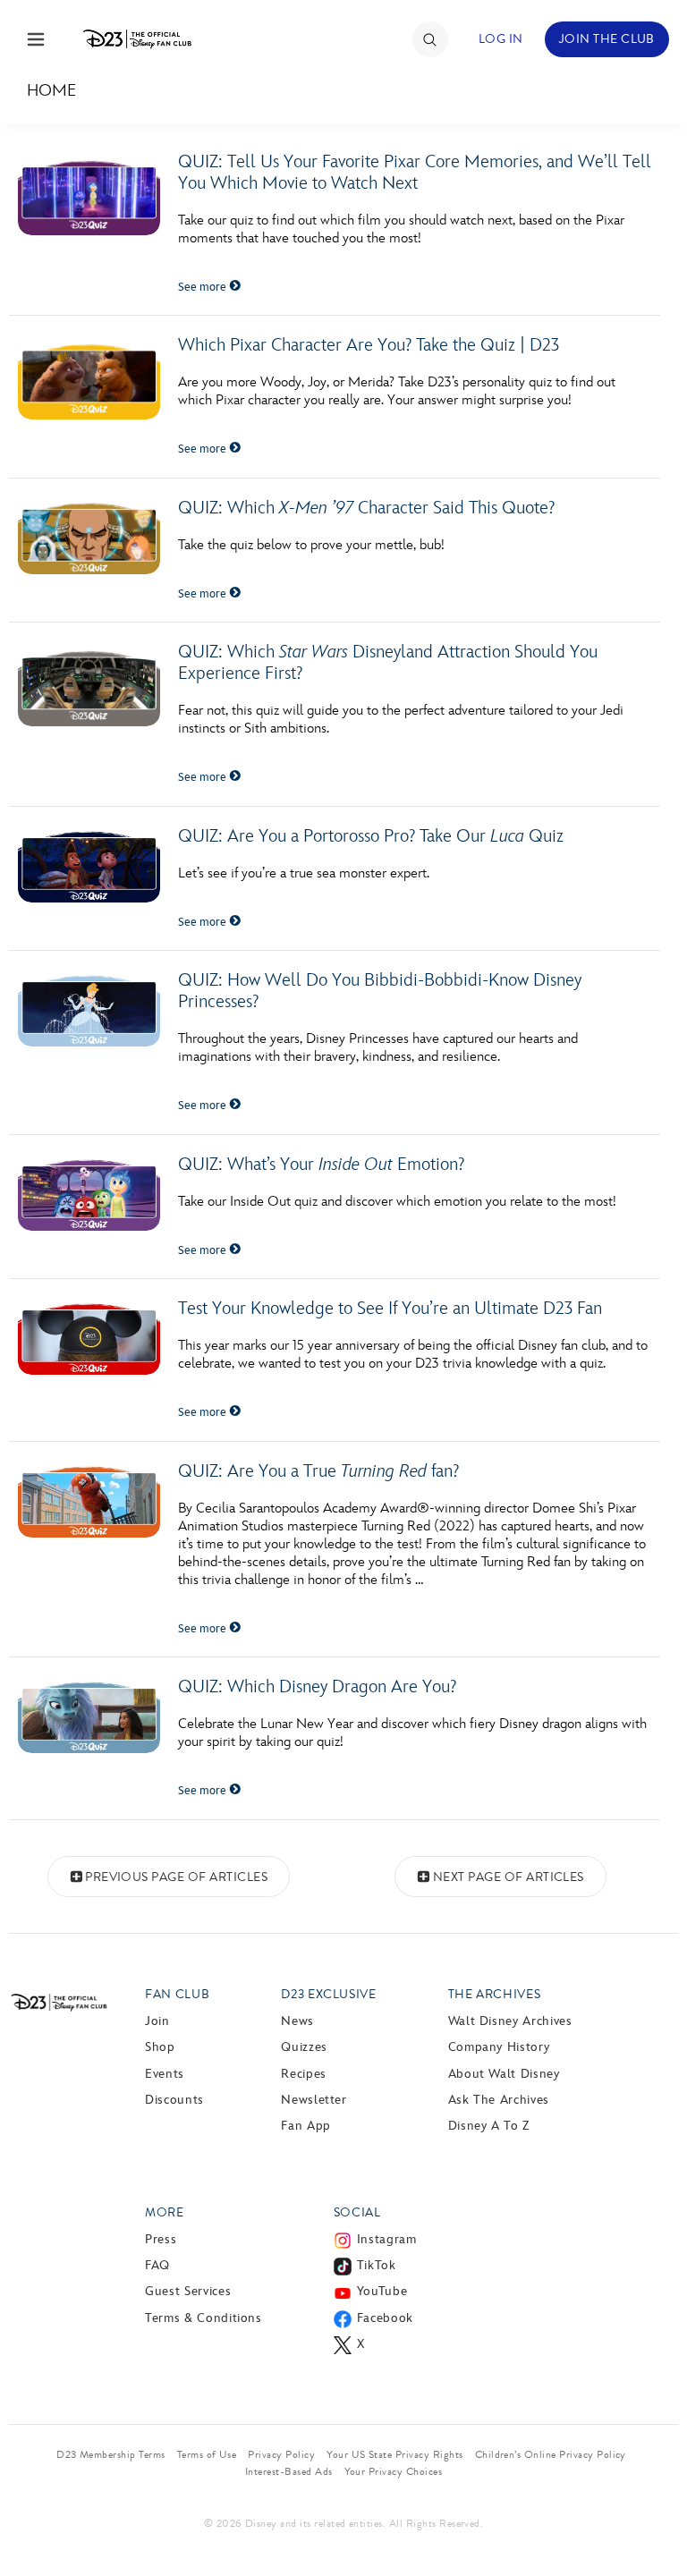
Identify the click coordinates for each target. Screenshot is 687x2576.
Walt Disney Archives (510, 2021)
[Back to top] (653, 2516)
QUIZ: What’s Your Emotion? (321, 1165)
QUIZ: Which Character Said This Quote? (366, 508)
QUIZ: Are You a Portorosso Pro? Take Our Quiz (371, 836)
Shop (160, 2047)
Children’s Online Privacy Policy (551, 2454)
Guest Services (188, 2291)
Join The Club (607, 39)
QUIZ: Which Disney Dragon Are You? (317, 1687)
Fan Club (177, 1994)
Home (51, 91)
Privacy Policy (281, 2454)
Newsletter (314, 2100)
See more (204, 287)
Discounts (174, 2100)
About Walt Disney (504, 2074)
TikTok (377, 2265)
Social (357, 2212)
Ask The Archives (499, 2100)
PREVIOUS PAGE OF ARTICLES (176, 1877)
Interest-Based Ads (289, 2471)
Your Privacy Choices (394, 2471)
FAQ (157, 2265)
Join (157, 2021)
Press (161, 2239)
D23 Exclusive (328, 1994)
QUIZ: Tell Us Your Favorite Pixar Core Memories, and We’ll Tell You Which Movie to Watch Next (415, 173)
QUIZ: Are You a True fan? (318, 1471)
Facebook (385, 2318)
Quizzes (304, 2047)
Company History (499, 2047)
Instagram (387, 2239)
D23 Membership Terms (111, 2454)
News (297, 2021)
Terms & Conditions (204, 2318)
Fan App (305, 2126)
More (165, 2212)
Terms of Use (207, 2454)
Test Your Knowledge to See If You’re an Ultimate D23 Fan (390, 1309)
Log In (501, 39)
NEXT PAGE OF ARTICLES (509, 1877)
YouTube (382, 2291)
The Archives (495, 1994)
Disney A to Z (489, 2126)
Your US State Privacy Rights (394, 2454)
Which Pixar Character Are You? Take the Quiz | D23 (369, 345)
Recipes (303, 2074)
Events (165, 2074)
